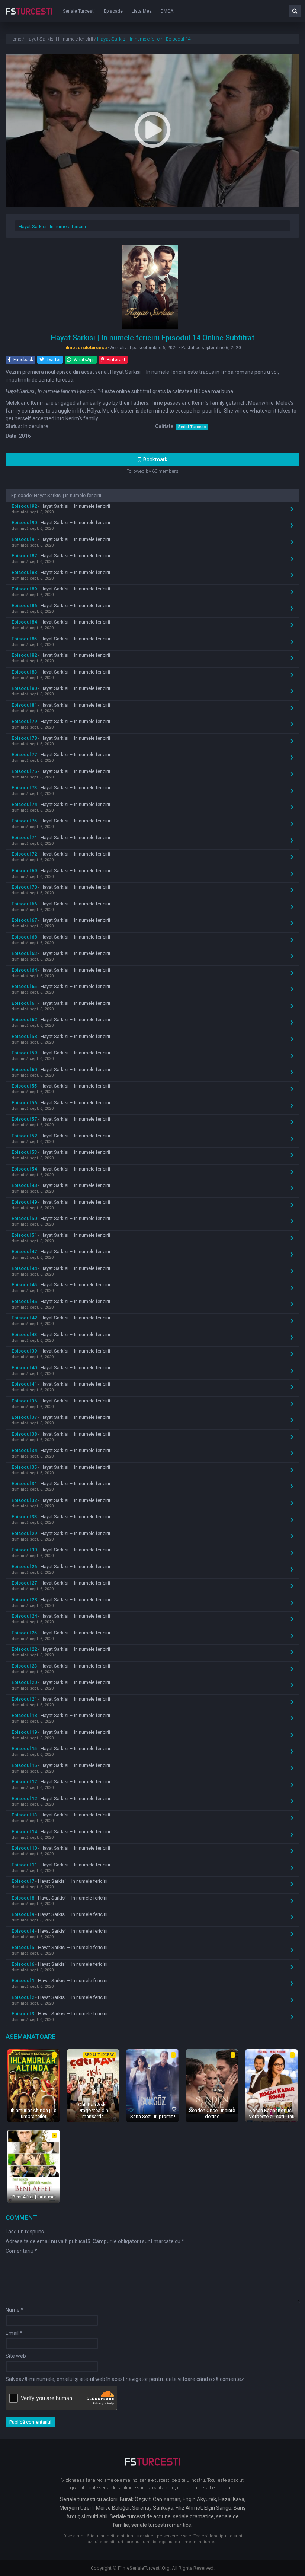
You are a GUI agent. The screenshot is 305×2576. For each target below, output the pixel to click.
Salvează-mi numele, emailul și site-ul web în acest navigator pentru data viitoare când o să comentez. (125, 2379)
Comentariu (21, 2251)
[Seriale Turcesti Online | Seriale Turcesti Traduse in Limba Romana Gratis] (29, 16)
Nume (15, 2310)
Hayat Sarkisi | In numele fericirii (52, 227)
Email (14, 2333)
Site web (16, 2356)
